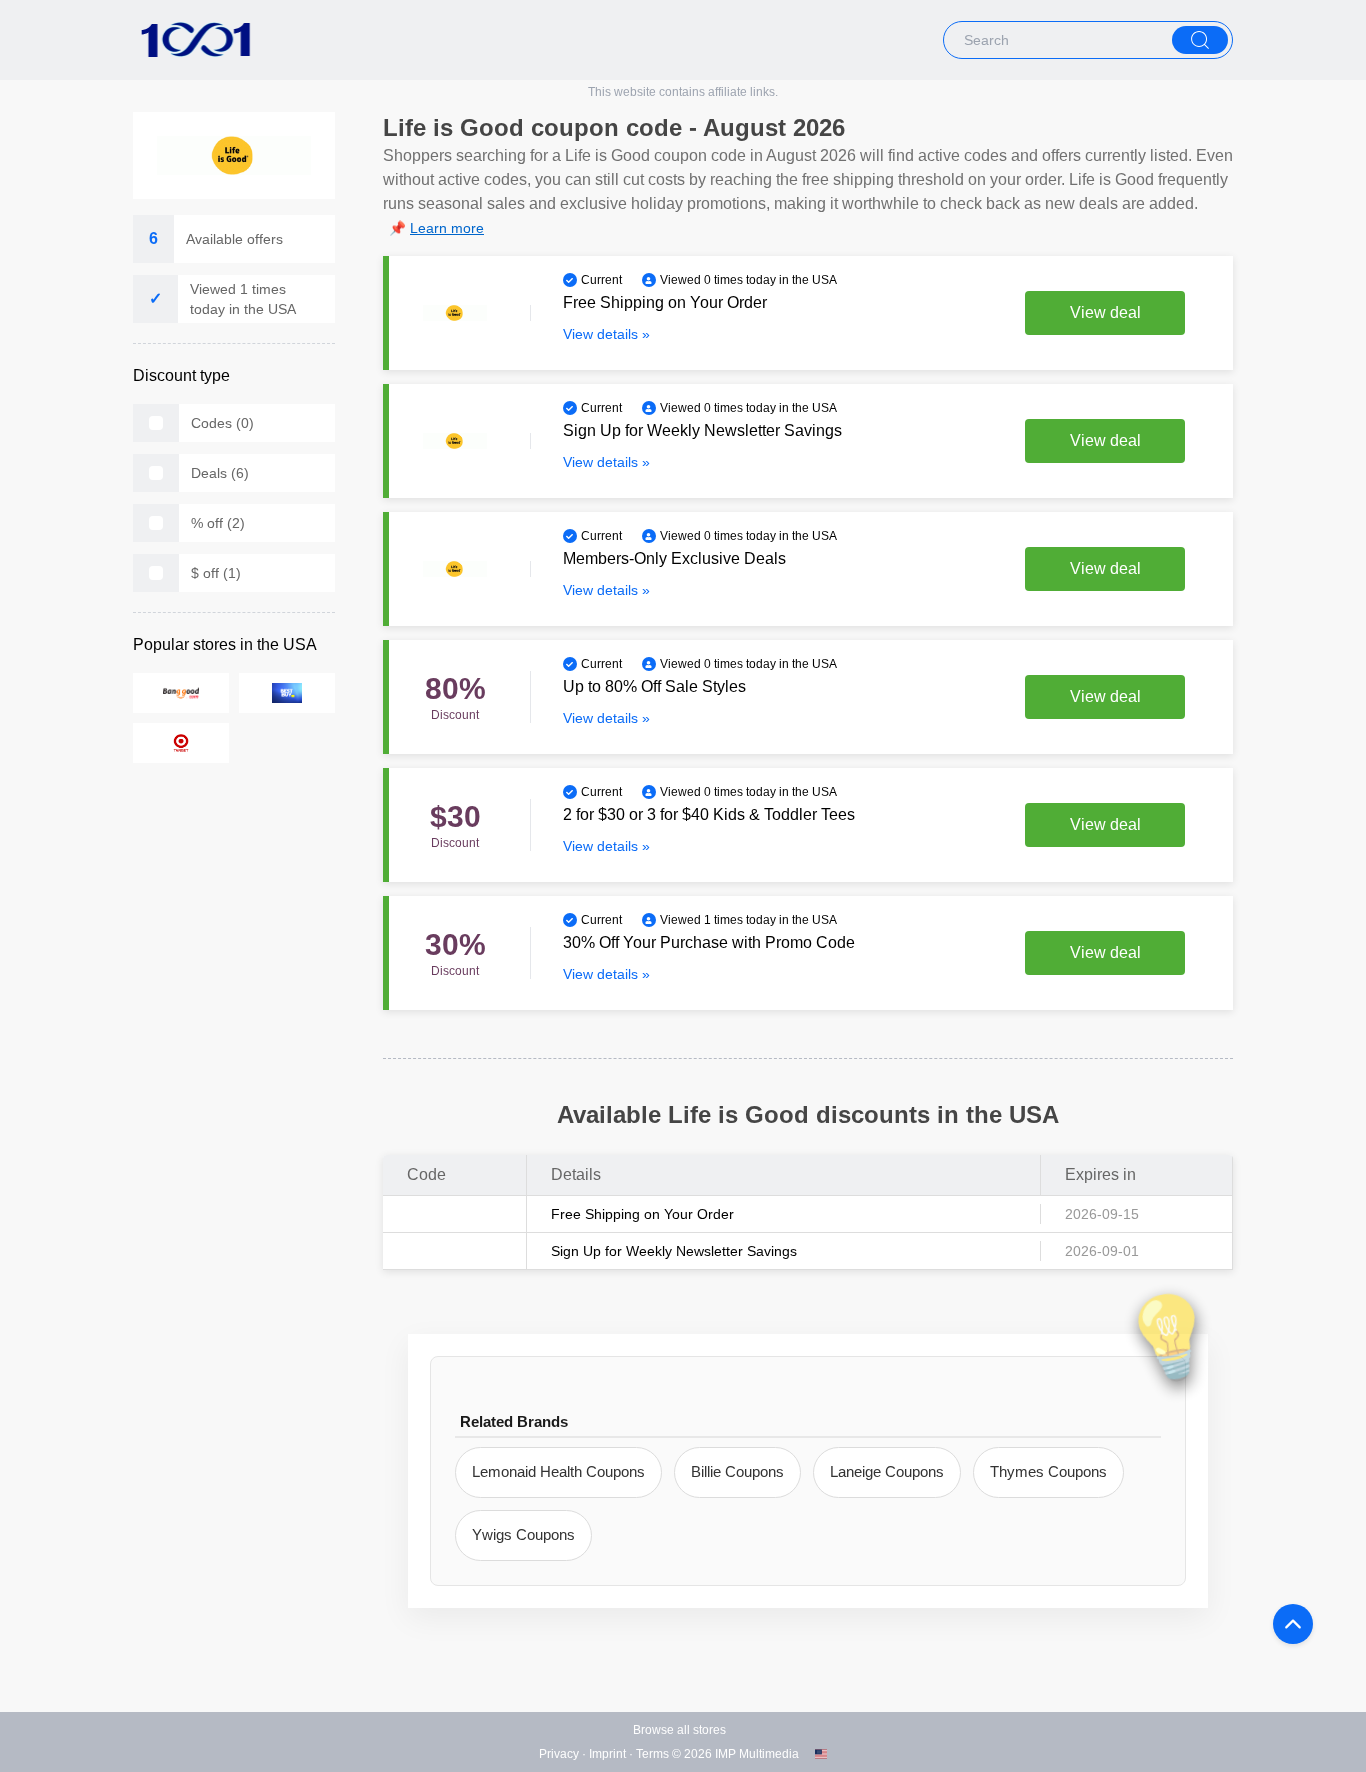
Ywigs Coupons (523, 1534)
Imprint (607, 1754)
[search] (1200, 40)
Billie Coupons (737, 1471)
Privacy (559, 1754)
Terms (652, 1754)
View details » (606, 334)
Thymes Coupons (1048, 1471)
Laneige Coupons (887, 1471)
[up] (1293, 1624)
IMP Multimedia (757, 1754)
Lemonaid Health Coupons (558, 1471)
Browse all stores (679, 1730)
